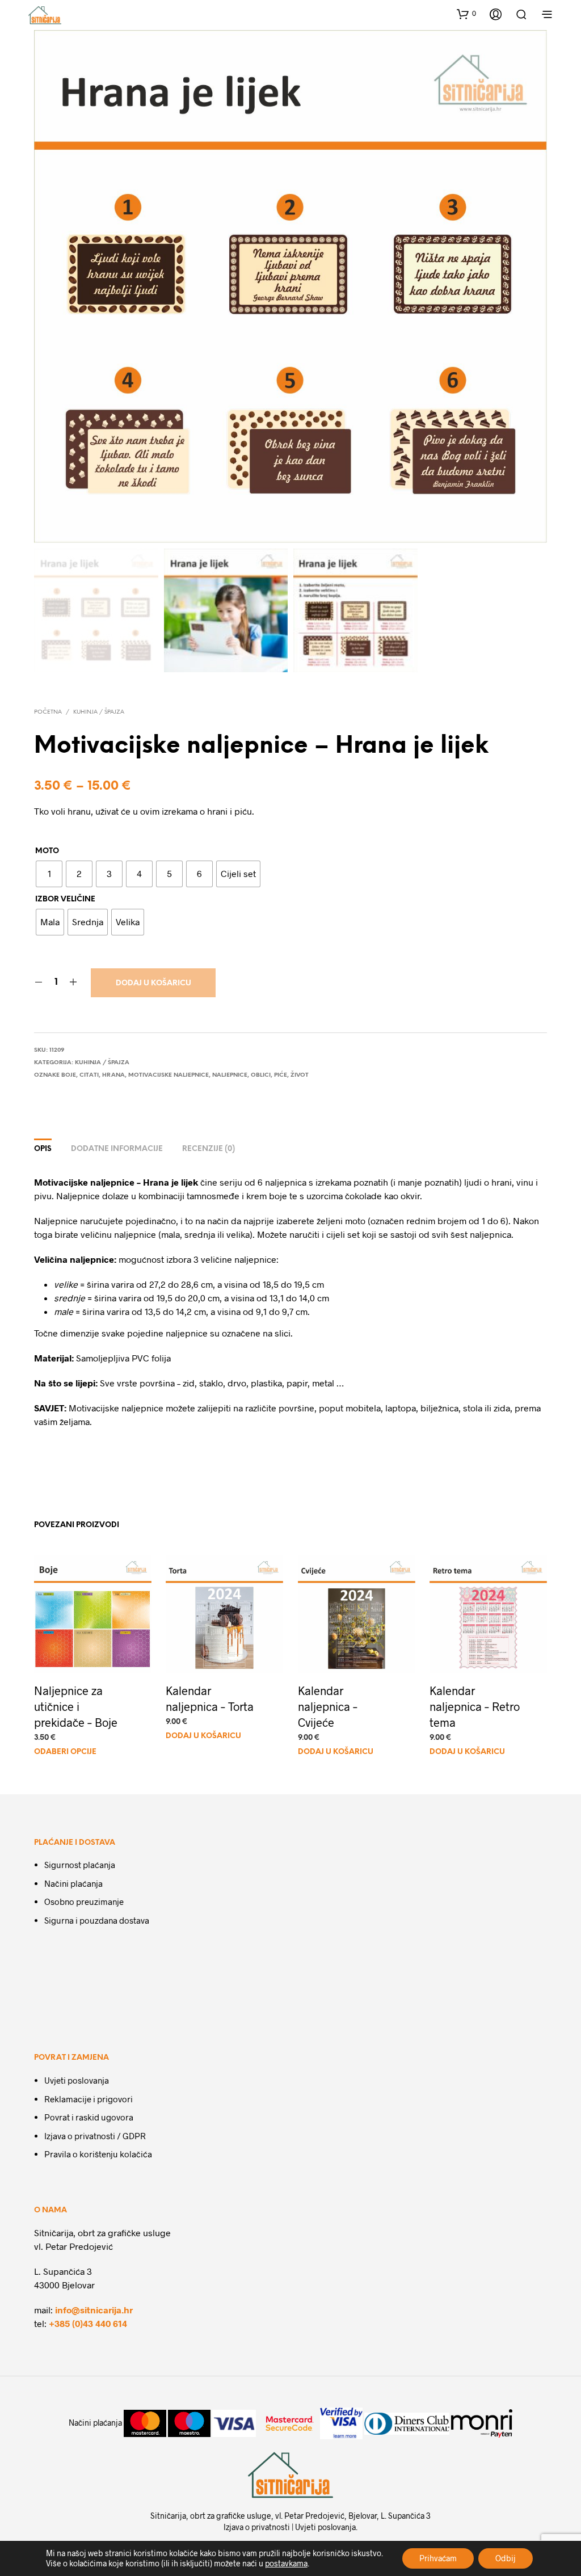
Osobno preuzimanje (84, 1902)
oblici (261, 1075)
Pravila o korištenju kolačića (98, 2154)
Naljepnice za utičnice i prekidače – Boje (76, 1706)
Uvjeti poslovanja (77, 2080)
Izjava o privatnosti (257, 2527)
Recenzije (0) (209, 1149)
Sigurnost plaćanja (80, 1865)
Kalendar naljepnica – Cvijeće (328, 1706)
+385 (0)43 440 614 (88, 2323)
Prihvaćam (438, 2558)
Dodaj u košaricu (153, 983)
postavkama (286, 2563)
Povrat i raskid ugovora (89, 2117)
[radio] (49, 874)
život (300, 1075)
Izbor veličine (65, 899)
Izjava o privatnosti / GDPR (95, 2136)
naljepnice (230, 1075)
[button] (466, 14)
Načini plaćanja (73, 1883)
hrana (113, 1075)
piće (281, 1075)
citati (89, 1075)
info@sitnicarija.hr (94, 2310)
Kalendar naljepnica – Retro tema (475, 1706)
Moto (47, 851)
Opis (43, 1149)
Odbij (506, 2558)
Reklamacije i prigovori (89, 2099)
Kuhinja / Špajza (99, 712)
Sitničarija (168, 2516)
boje (69, 1075)
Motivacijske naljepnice (169, 1075)
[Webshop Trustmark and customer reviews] (70, 1972)
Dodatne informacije (117, 1149)
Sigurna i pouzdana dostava (97, 1920)
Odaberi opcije (65, 1752)
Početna (48, 712)
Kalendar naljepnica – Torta (210, 1698)
